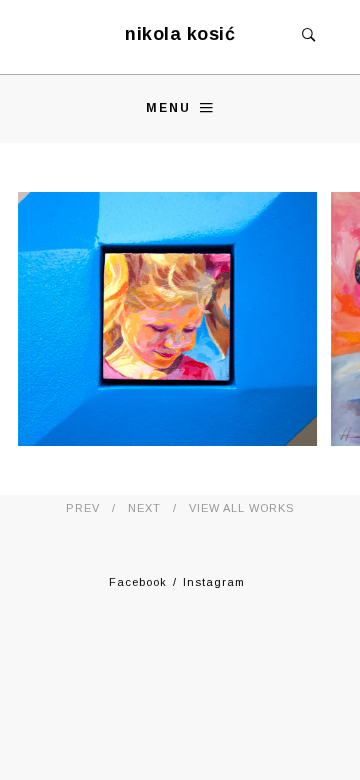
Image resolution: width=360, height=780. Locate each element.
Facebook (138, 582)
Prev (83, 508)
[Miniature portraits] (167, 319)
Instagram (214, 582)
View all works (241, 508)
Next (144, 508)
